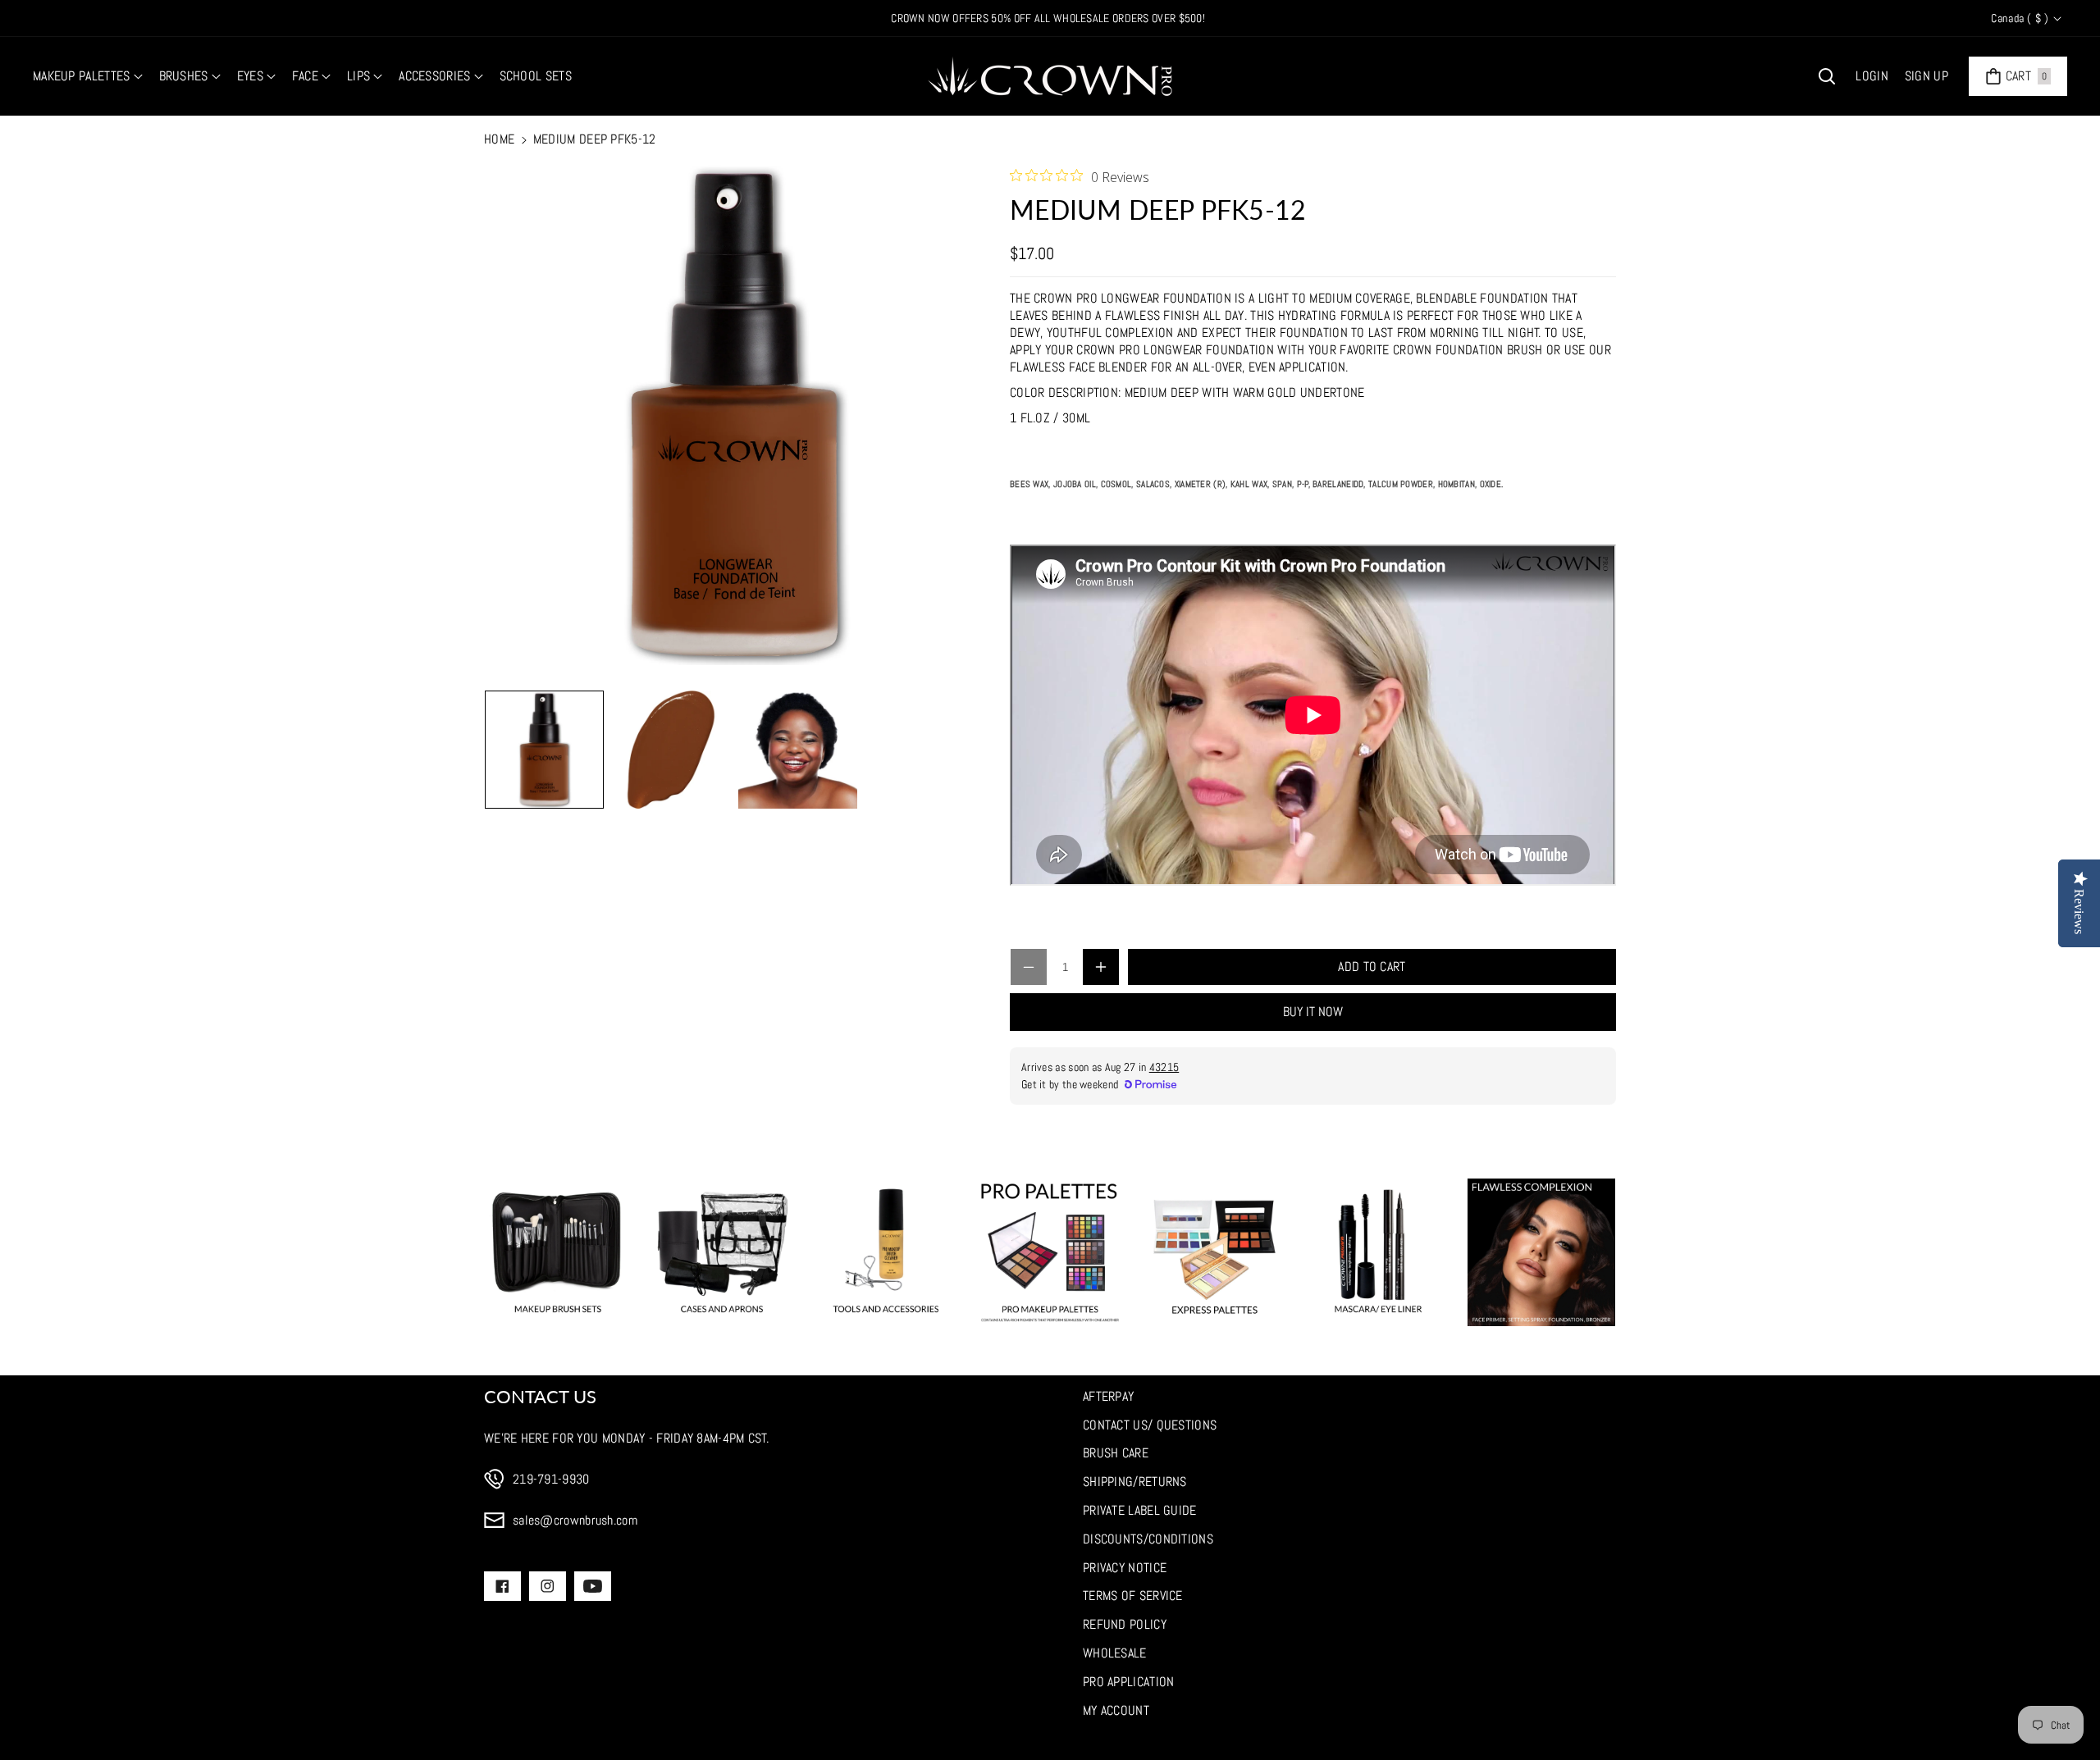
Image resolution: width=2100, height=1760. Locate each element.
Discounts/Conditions (1148, 1539)
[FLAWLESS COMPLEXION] (1541, 1252)
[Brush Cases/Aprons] (722, 1252)
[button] (88, 77)
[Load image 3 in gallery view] (798, 750)
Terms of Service (1133, 1596)
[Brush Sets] (558, 1252)
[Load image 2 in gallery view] (671, 750)
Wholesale (1115, 1653)
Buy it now (1313, 1012)
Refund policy (1125, 1624)
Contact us (540, 1396)
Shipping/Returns (1135, 1482)
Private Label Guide (1140, 1510)
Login (1872, 76)
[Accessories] (886, 1252)
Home (499, 139)
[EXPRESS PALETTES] (1214, 1252)
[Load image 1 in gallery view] (544, 750)
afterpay (1108, 1396)
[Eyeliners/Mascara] (1378, 1252)
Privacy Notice (1125, 1568)
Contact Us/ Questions (1150, 1425)
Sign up (1927, 76)
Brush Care (1116, 1453)
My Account (1116, 1710)
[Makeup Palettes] (1050, 1252)
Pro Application (1129, 1682)
